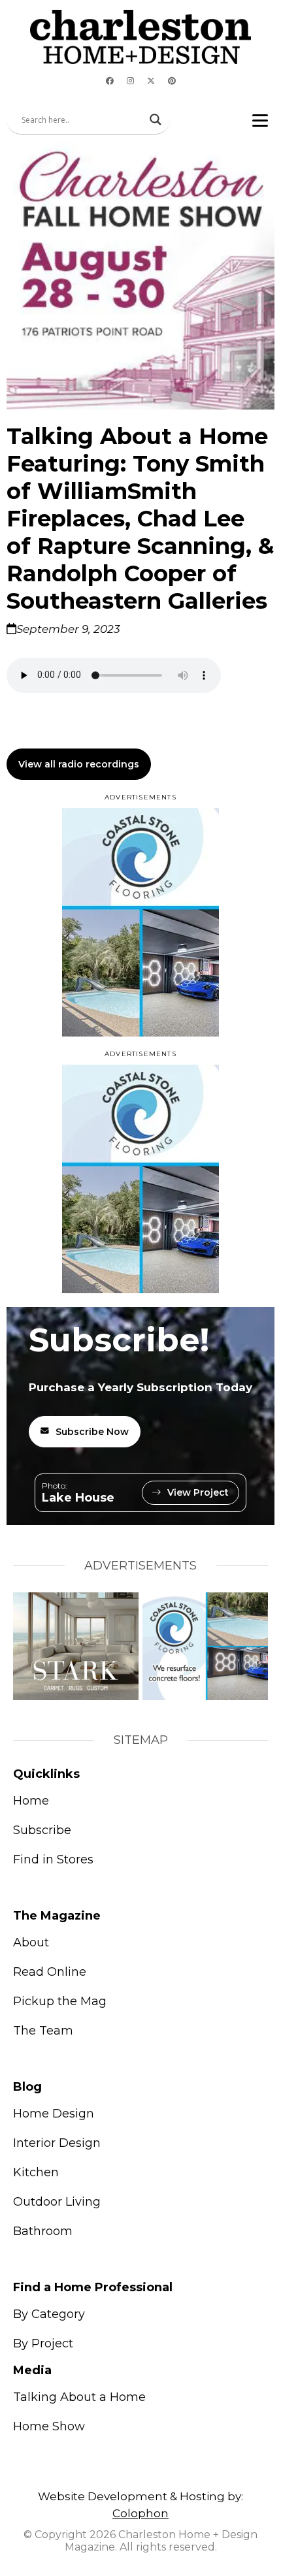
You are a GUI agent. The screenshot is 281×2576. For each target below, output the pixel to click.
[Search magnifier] (156, 120)
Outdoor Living (57, 2202)
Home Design (54, 2114)
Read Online (50, 1972)
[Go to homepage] (140, 37)
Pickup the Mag (60, 2001)
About (31, 1942)
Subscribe (42, 1830)
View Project (198, 1492)
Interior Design (57, 2143)
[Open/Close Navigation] (260, 120)
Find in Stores (53, 1860)
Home (31, 1801)
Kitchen (36, 2172)
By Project (43, 2343)
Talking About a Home (79, 2397)
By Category (49, 2314)
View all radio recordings (79, 764)
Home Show (49, 2426)
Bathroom (43, 2231)
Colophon (140, 2513)
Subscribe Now (92, 1432)
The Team (43, 2031)
